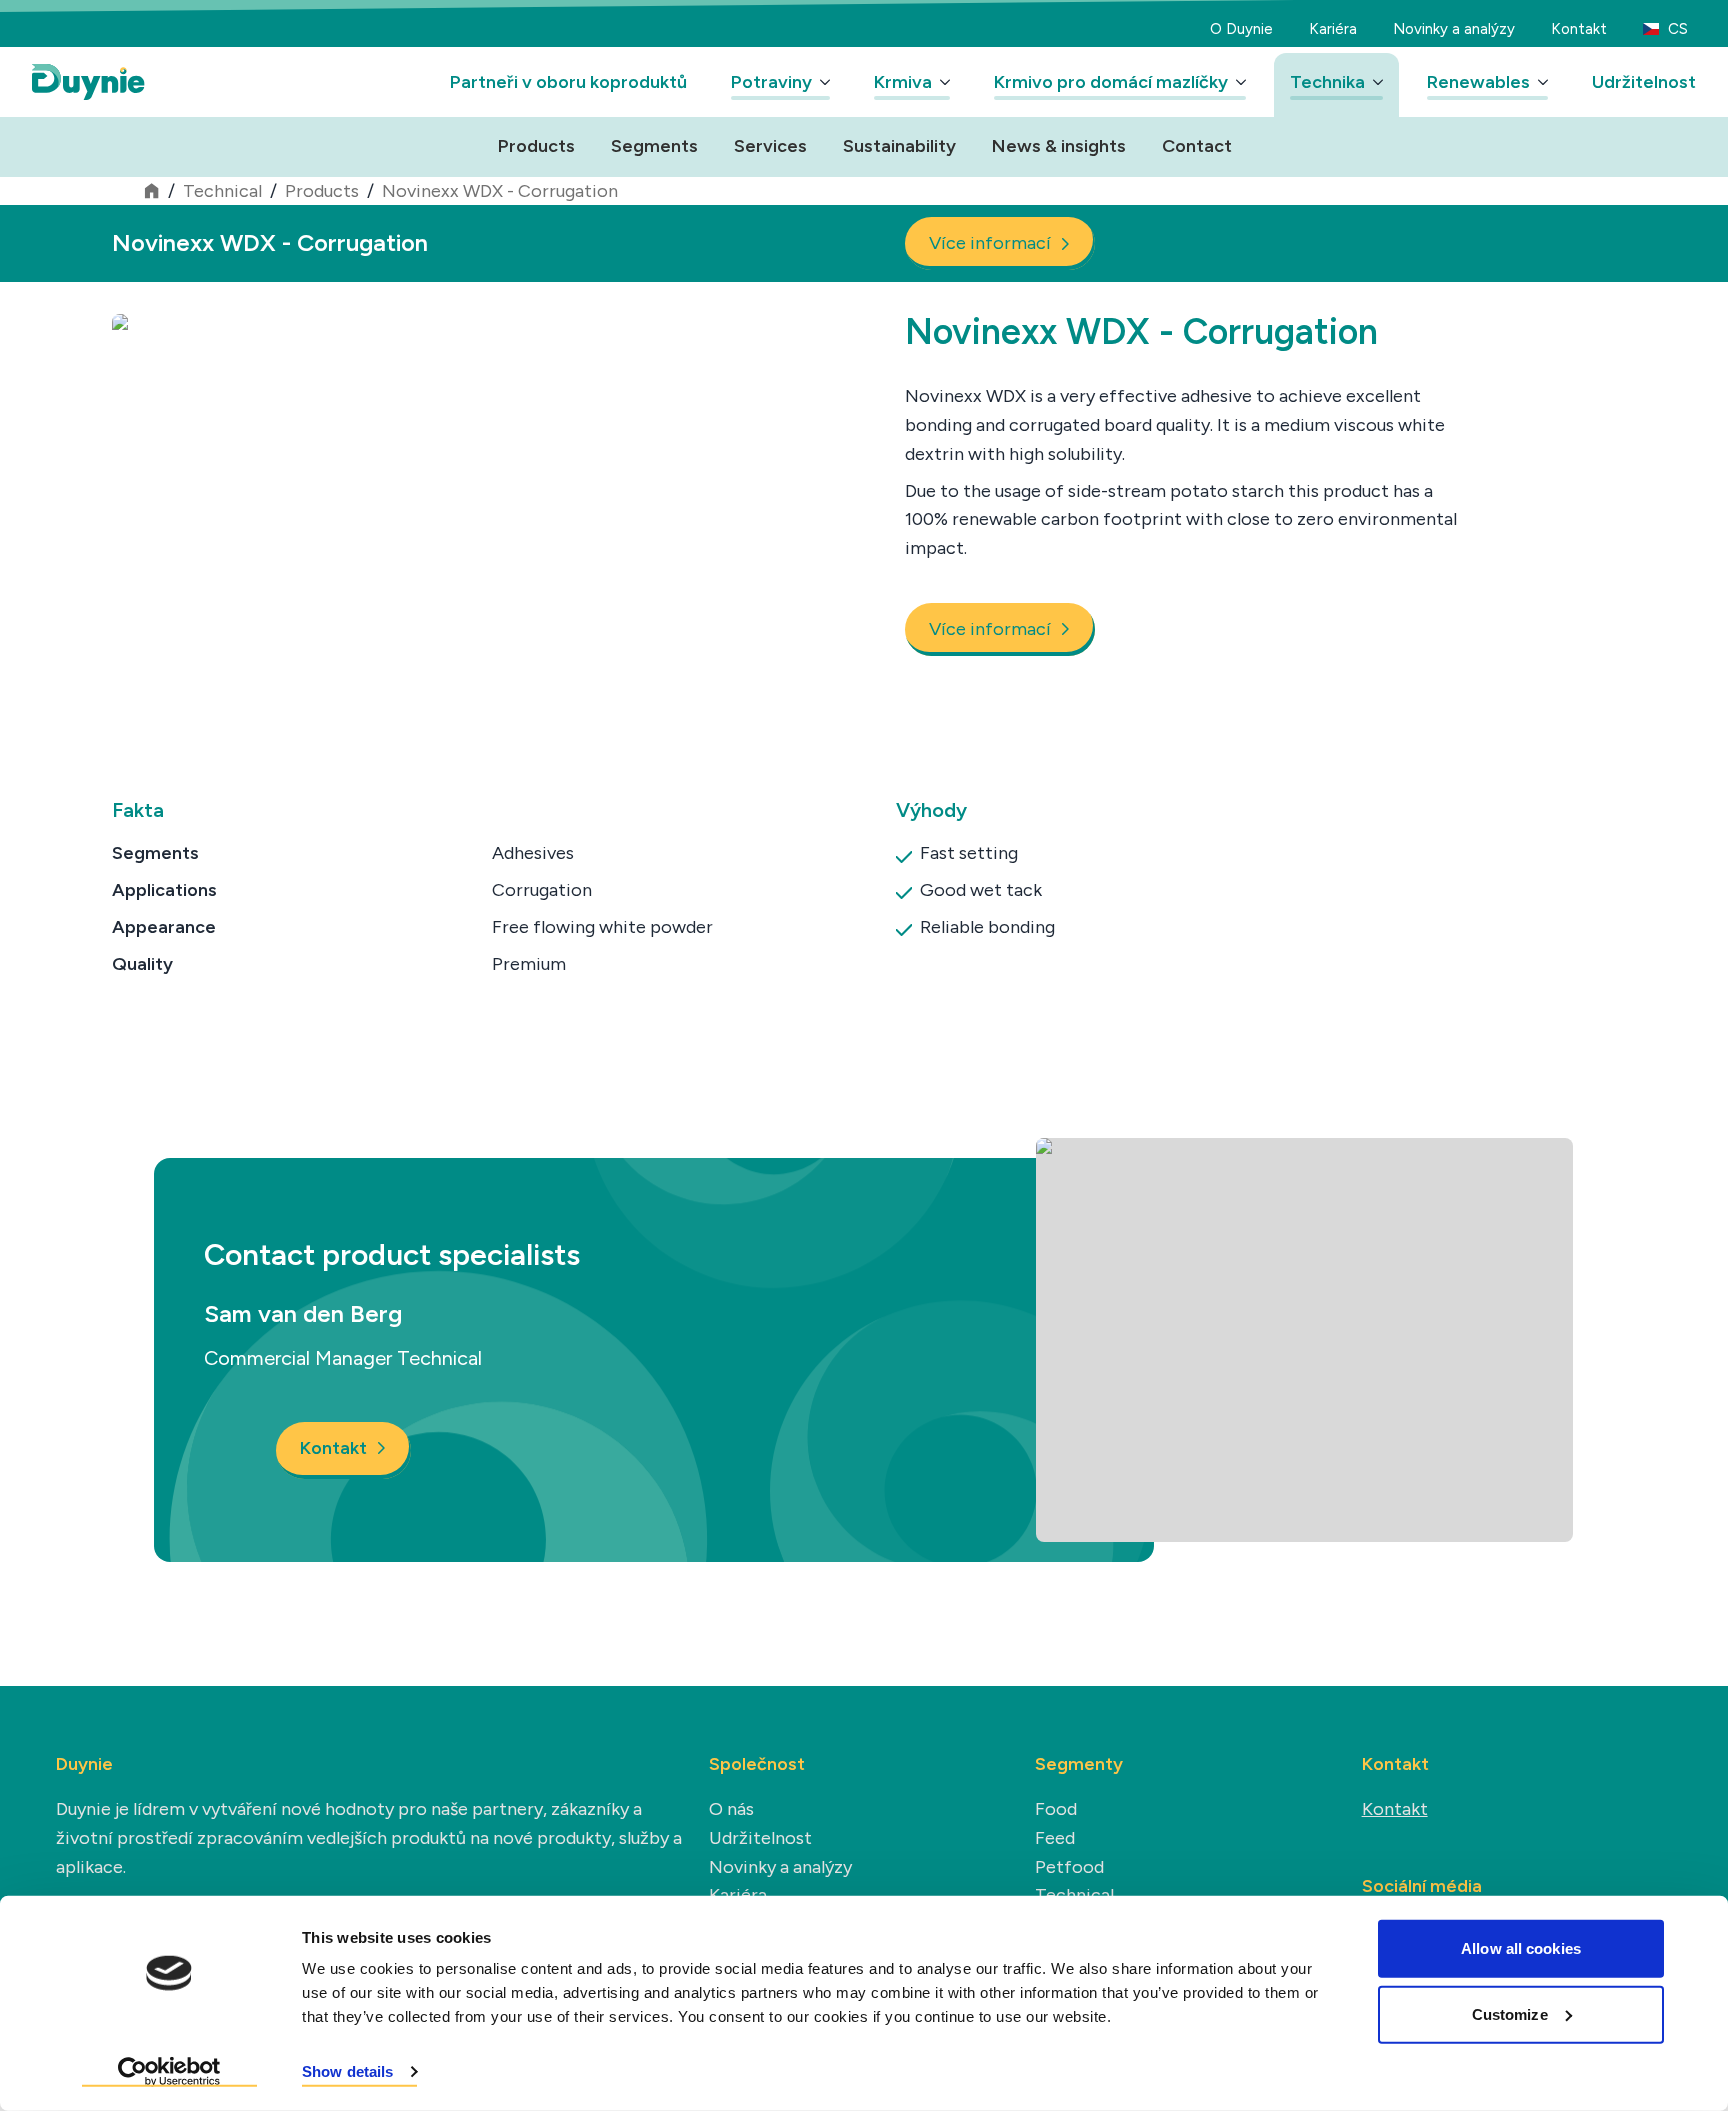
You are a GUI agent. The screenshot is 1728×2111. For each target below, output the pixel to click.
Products (536, 146)
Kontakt (1579, 29)
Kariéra (1333, 29)
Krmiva (903, 82)
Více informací (990, 243)
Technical (222, 191)
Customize (1510, 2013)
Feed (1055, 1838)
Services (770, 146)
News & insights (1059, 146)
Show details (347, 2071)
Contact (1197, 146)
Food (1056, 1809)
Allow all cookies (1521, 1948)
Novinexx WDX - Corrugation (500, 191)
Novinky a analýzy (1454, 29)
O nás (731, 1809)
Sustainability (899, 146)
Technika (1327, 82)
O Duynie (1241, 29)
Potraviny (771, 82)
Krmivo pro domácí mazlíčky (1111, 82)
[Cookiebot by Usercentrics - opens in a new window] (169, 2072)
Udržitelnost (1644, 82)
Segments (654, 146)
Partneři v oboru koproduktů (568, 82)
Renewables (1478, 82)
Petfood (1069, 1867)
